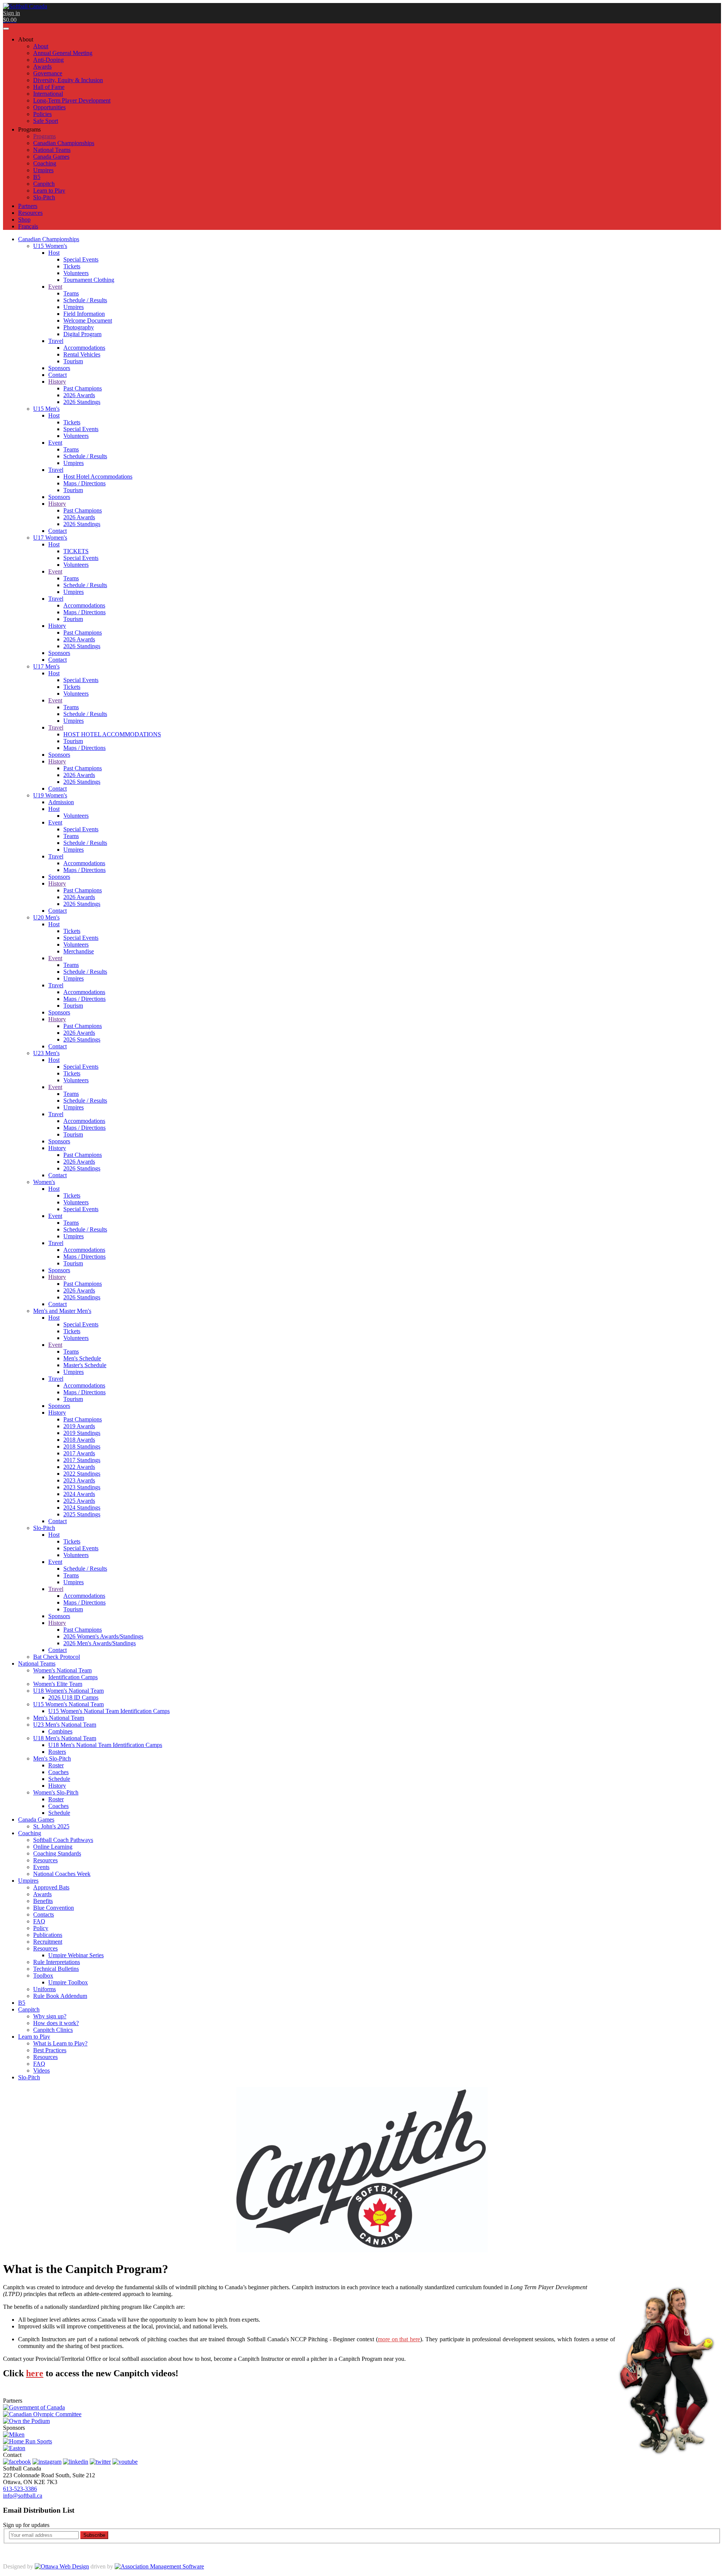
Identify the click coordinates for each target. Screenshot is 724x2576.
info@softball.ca (23, 2496)
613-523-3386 (20, 2489)
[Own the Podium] (26, 2421)
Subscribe (94, 2535)
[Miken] (14, 2435)
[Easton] (14, 2448)
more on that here (399, 2339)
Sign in (12, 13)
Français (28, 226)
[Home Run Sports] (28, 2441)
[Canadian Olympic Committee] (42, 2414)
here (35, 2373)
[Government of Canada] (34, 2407)
